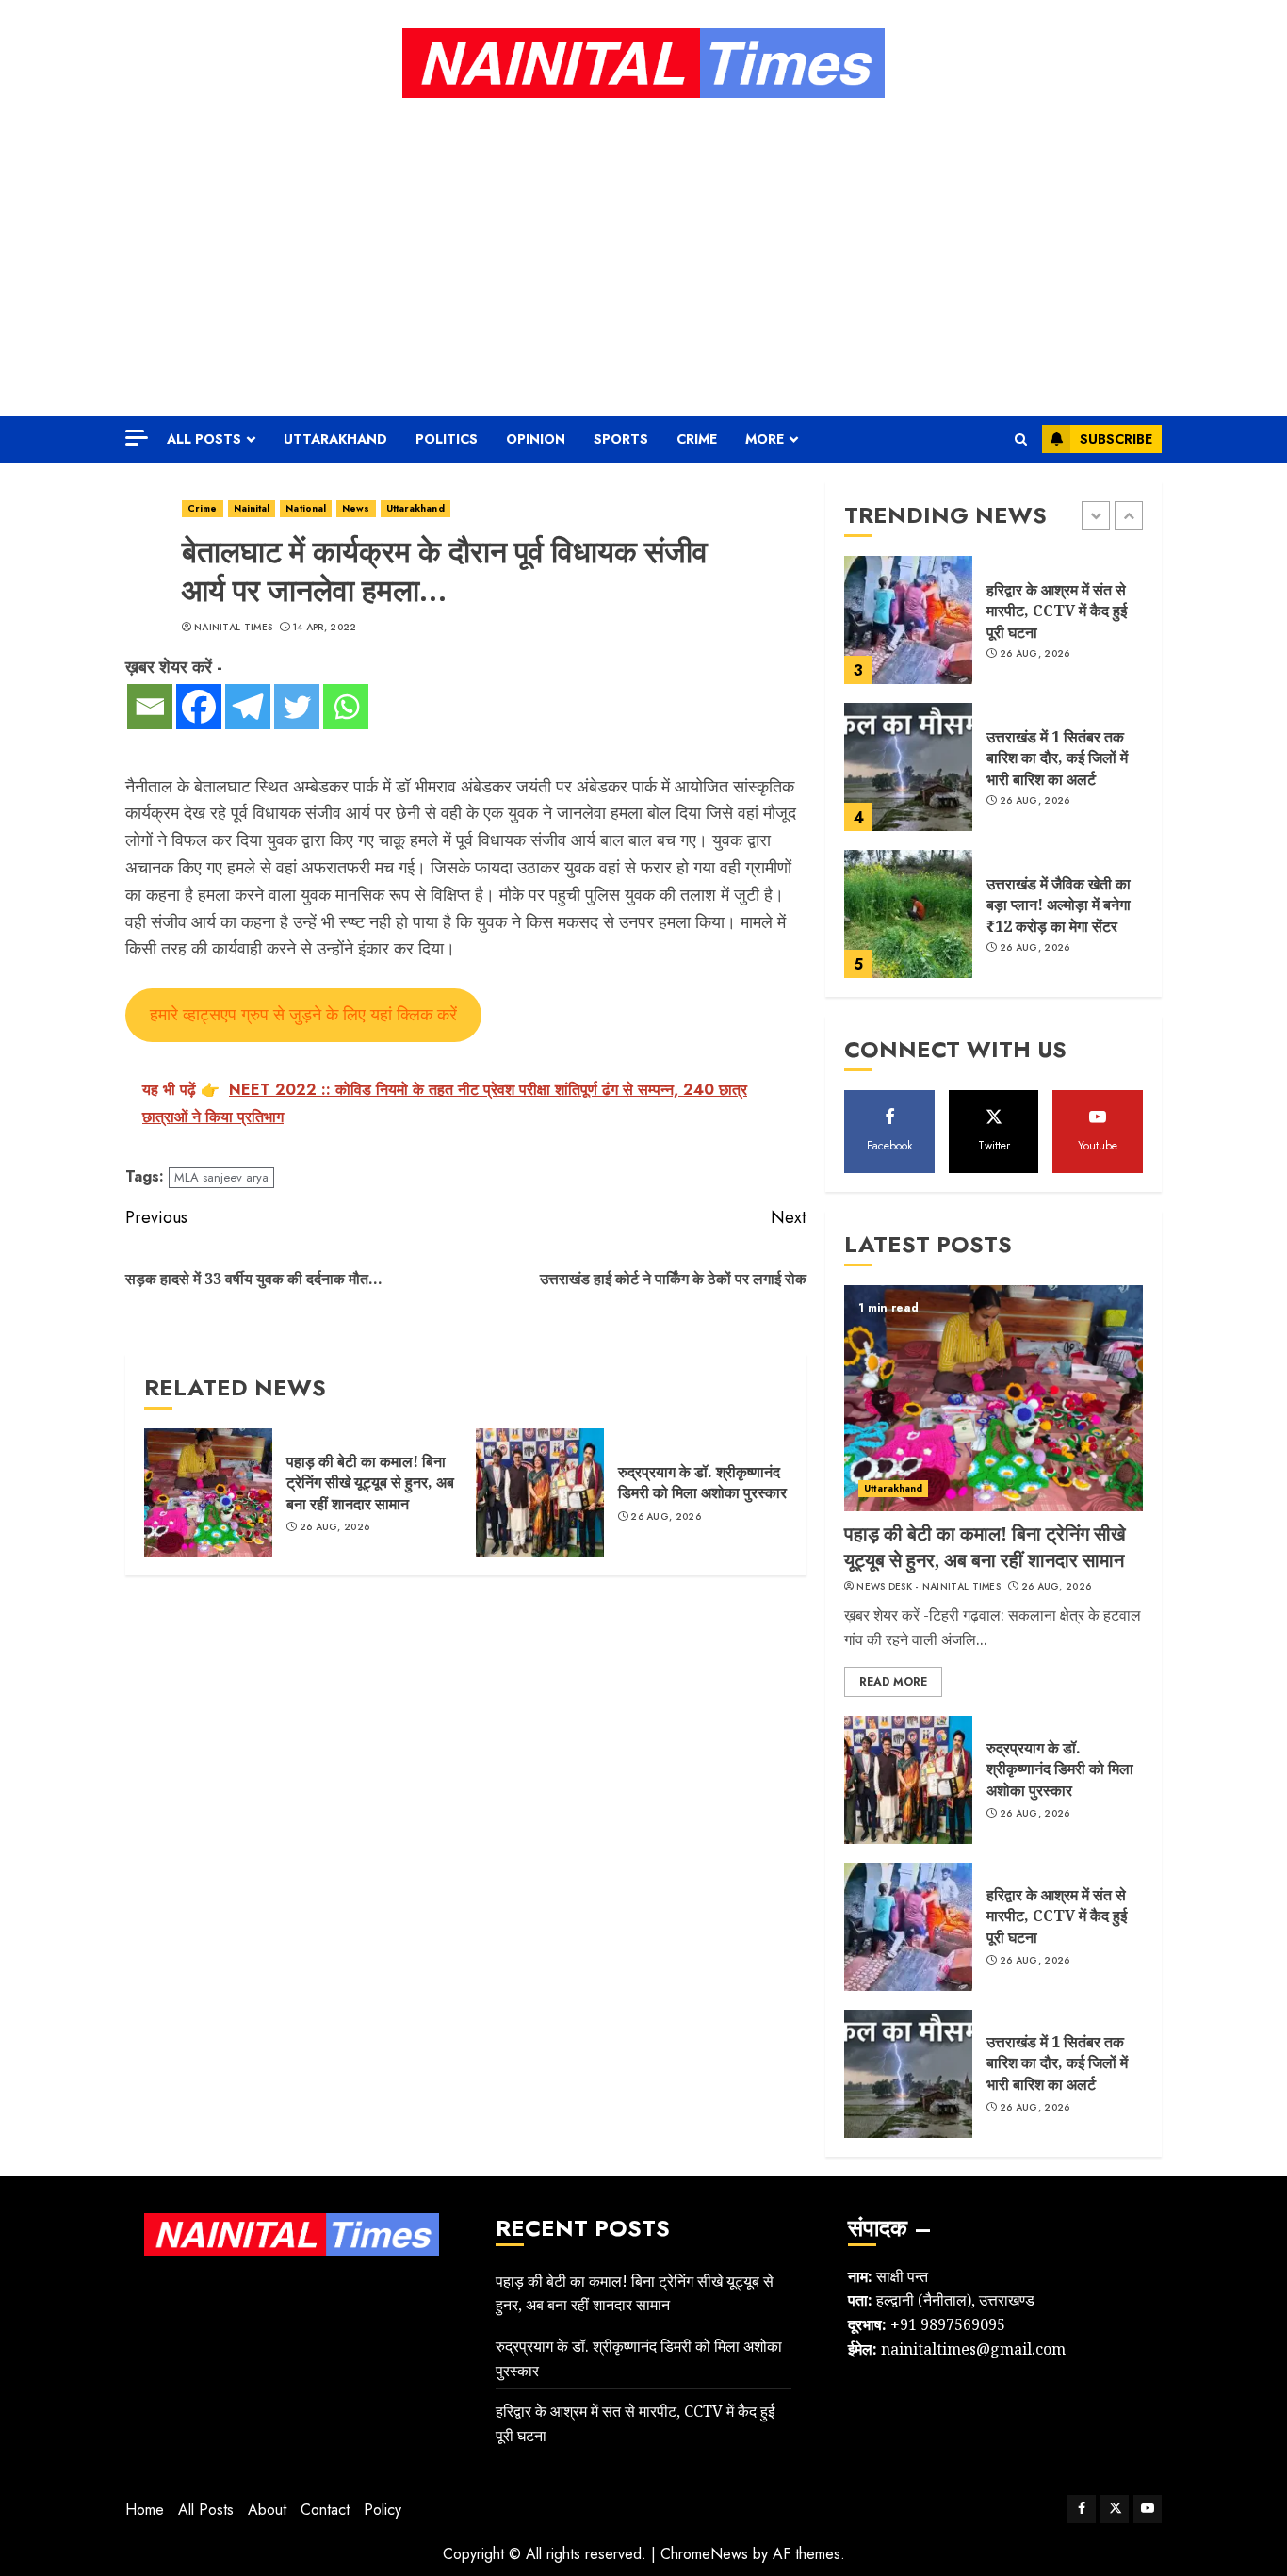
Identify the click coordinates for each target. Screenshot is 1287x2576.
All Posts (204, 439)
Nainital (252, 508)
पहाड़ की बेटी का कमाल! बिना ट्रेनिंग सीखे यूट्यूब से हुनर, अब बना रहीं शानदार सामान (370, 1483)
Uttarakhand (335, 439)
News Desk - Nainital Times (929, 1587)
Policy (383, 2510)
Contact (325, 2510)
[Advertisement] (643, 256)
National (306, 508)
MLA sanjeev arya (221, 1177)
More (765, 439)
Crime (697, 439)
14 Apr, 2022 (325, 628)
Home (145, 2510)
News (356, 508)
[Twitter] (297, 707)
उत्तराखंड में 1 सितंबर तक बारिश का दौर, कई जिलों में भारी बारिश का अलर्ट (1057, 758)
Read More (893, 1682)
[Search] (1021, 440)
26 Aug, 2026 (335, 1527)
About (267, 2510)
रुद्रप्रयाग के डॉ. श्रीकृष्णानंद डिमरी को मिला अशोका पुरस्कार (702, 1482)
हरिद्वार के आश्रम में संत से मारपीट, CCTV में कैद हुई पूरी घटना (1057, 611)
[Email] (150, 707)
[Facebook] (199, 707)
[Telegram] (248, 707)
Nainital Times (233, 628)
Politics (447, 439)
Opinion (536, 439)
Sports (621, 439)
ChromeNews (704, 2554)
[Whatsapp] (346, 707)
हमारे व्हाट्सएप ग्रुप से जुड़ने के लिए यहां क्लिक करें (303, 1015)
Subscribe (1116, 439)
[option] (994, 629)
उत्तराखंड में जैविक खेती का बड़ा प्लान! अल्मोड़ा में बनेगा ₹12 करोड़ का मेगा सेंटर (1059, 905)
